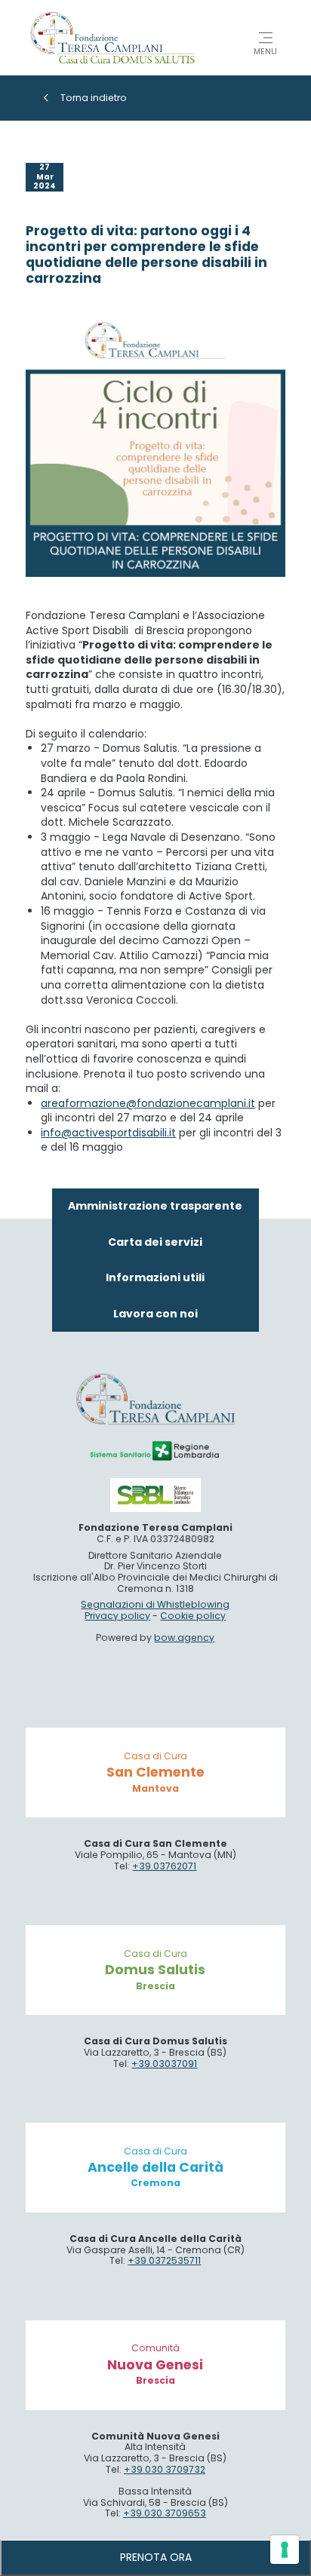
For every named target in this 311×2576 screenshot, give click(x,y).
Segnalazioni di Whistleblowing (155, 1604)
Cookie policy (193, 1616)
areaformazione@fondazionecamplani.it (148, 1103)
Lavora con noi (155, 1314)
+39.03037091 (164, 2064)
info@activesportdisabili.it (108, 1133)
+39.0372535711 (164, 2260)
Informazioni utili (155, 1277)
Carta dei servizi (155, 1242)
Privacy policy (117, 1616)
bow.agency (184, 1638)
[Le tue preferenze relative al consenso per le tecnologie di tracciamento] (285, 2550)
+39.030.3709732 (165, 2469)
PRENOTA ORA (156, 2557)
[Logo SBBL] (155, 1495)
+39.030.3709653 (165, 2513)
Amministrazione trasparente (155, 1206)
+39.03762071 (164, 1866)
